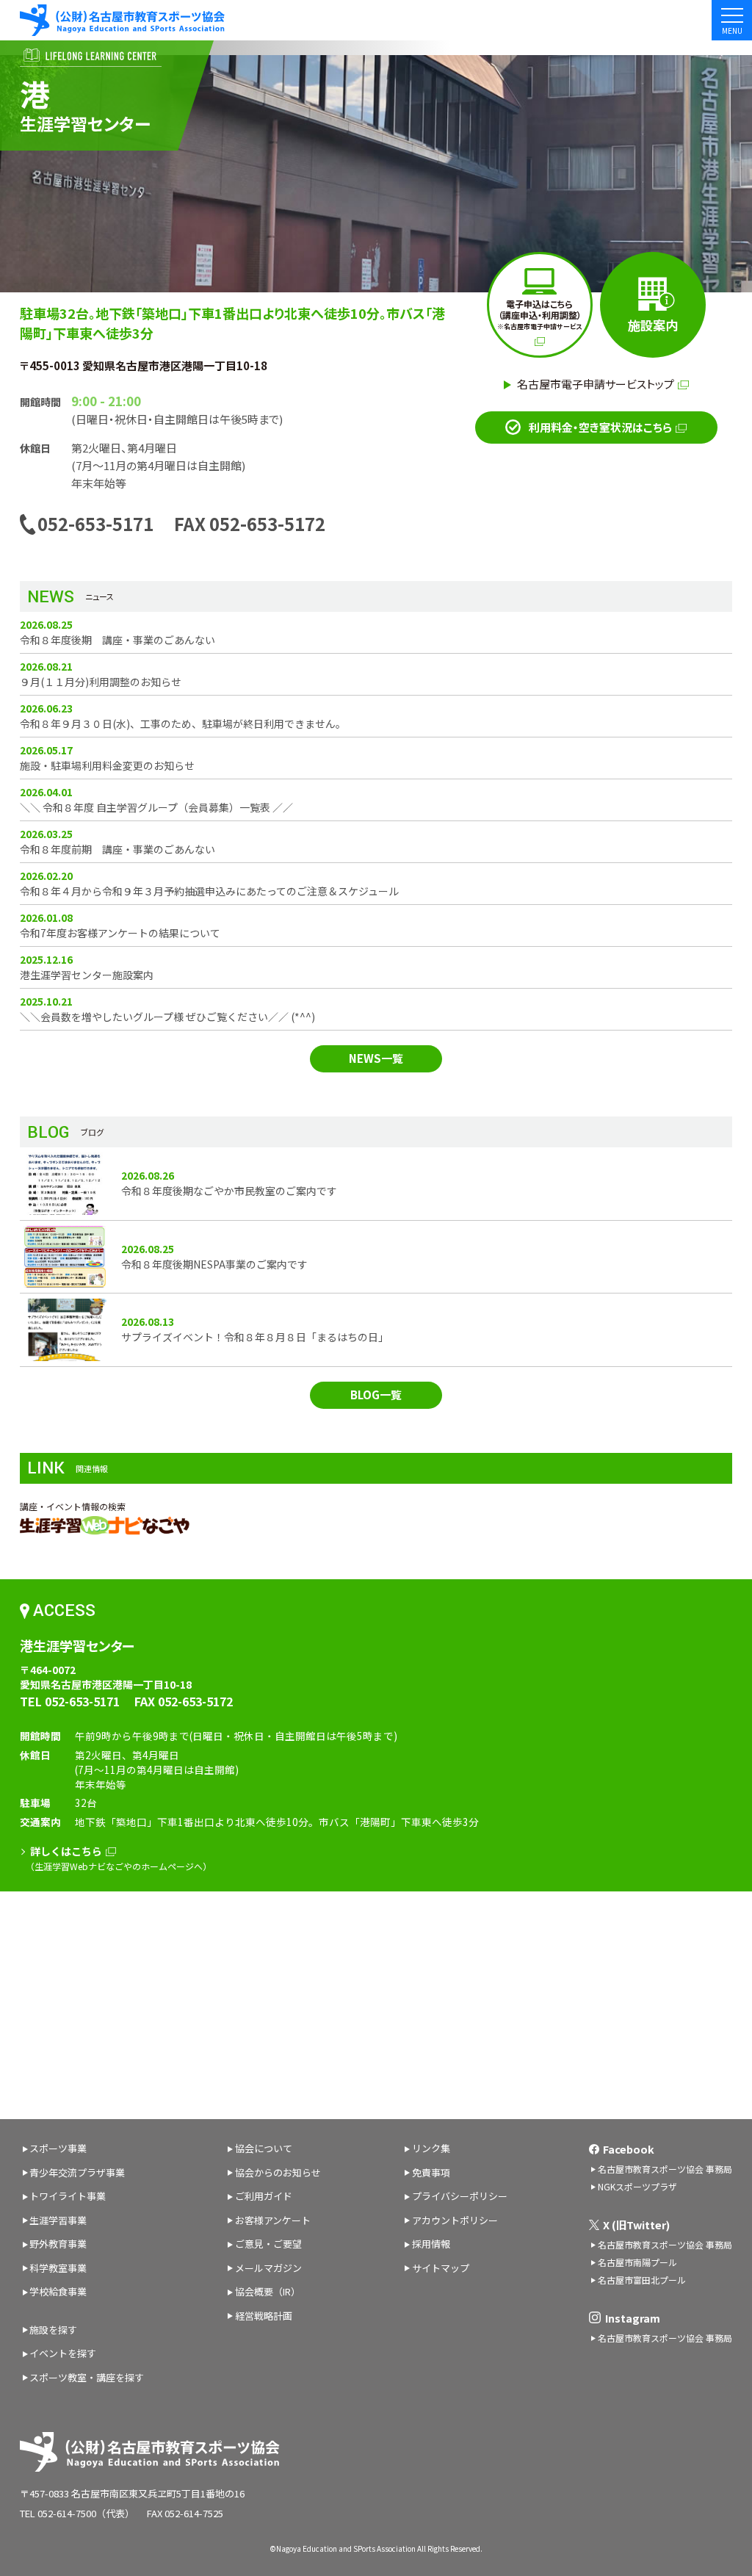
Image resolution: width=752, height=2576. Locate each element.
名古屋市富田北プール (642, 2280)
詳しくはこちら (66, 1851)
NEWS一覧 (376, 1058)
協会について (264, 2148)
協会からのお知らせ (278, 2172)
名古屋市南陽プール (637, 2262)
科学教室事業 (58, 2268)
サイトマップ (441, 2268)
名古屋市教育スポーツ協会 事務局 (665, 2169)
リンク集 (431, 2148)
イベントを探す (63, 2353)
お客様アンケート (273, 2220)
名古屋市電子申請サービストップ (596, 384)
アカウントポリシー (455, 2220)
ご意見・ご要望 (268, 2244)
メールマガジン (268, 2268)
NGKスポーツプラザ (637, 2186)
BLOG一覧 (376, 1395)
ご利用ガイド (264, 2196)
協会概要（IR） (268, 2291)
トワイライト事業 (68, 2196)
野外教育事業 (58, 2244)
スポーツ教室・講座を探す (87, 2377)
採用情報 (431, 2244)
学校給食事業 (58, 2291)
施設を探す (53, 2330)
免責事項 (431, 2172)
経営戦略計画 (264, 2316)
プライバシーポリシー (460, 2196)
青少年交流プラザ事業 (77, 2172)
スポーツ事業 (58, 2148)
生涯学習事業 (58, 2220)
